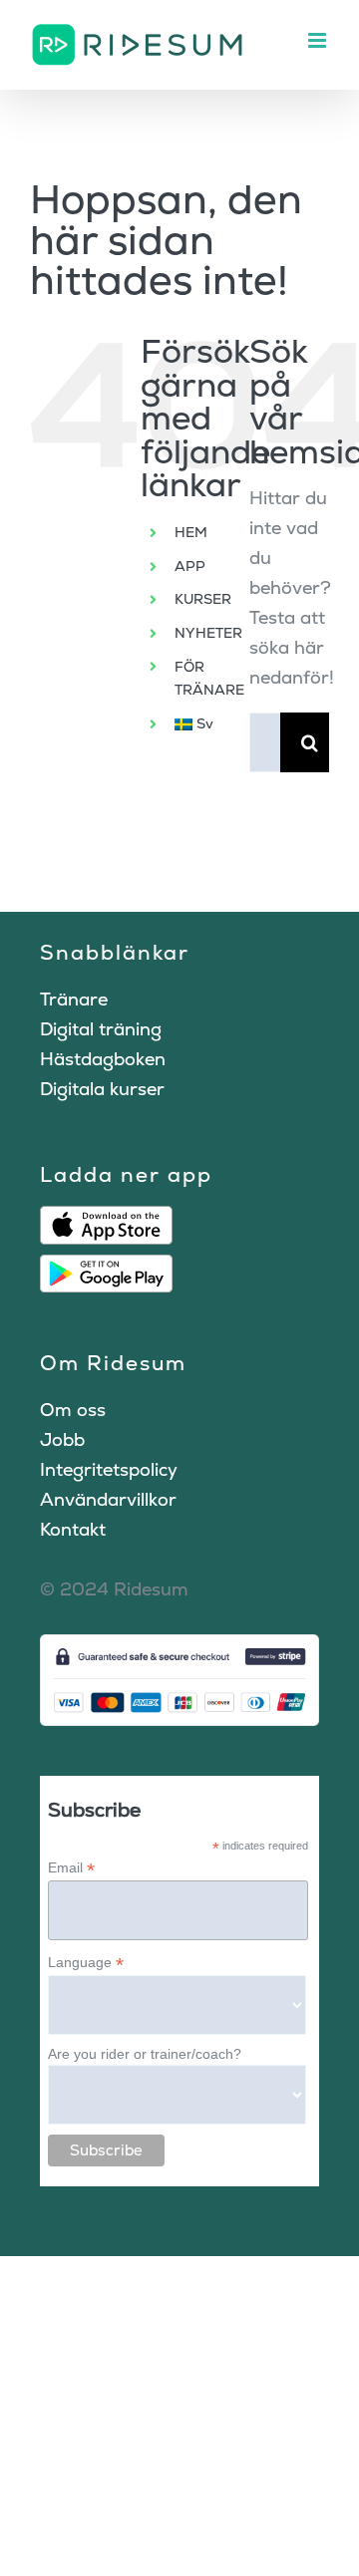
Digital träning (101, 1029)
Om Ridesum (113, 1363)
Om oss (73, 1410)
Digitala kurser (102, 1089)
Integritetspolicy (109, 1469)
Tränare (74, 999)
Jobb (62, 1439)
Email (71, 1868)
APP (190, 566)
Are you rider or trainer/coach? (145, 2054)
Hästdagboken (103, 1059)
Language (86, 1963)
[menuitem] (197, 724)
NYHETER (208, 633)
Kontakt (73, 1529)
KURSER (203, 599)
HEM (191, 532)
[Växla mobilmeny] (319, 40)
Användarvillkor (108, 1499)
